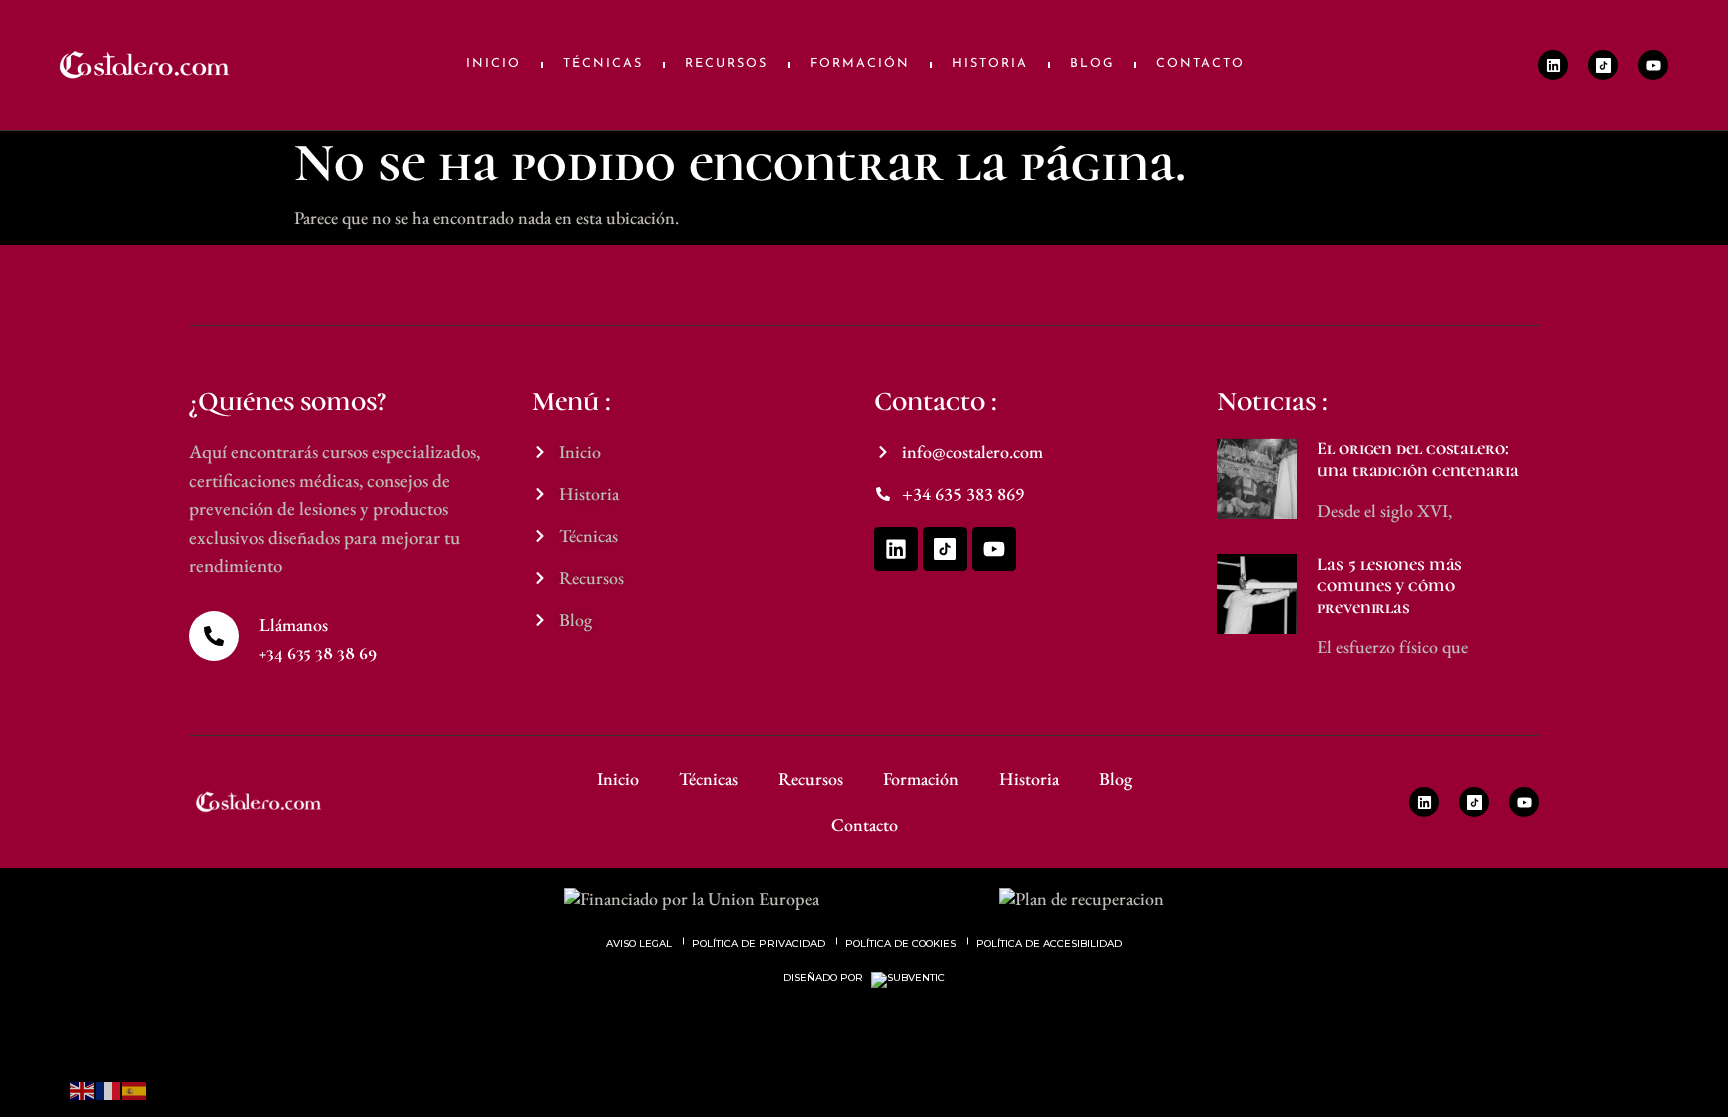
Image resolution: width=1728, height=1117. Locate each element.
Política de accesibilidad (1049, 943)
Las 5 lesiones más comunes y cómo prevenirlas (1389, 585)
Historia (990, 64)
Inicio (493, 64)
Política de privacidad (758, 943)
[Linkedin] (1553, 65)
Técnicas (603, 64)
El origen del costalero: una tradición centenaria (1418, 459)
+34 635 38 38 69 (317, 653)
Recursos (726, 64)
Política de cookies (900, 943)
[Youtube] (1653, 65)
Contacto (1200, 64)
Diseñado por (824, 978)
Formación (860, 64)
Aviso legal (639, 943)
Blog (1092, 64)
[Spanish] (135, 1088)
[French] (109, 1088)
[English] (83, 1088)
